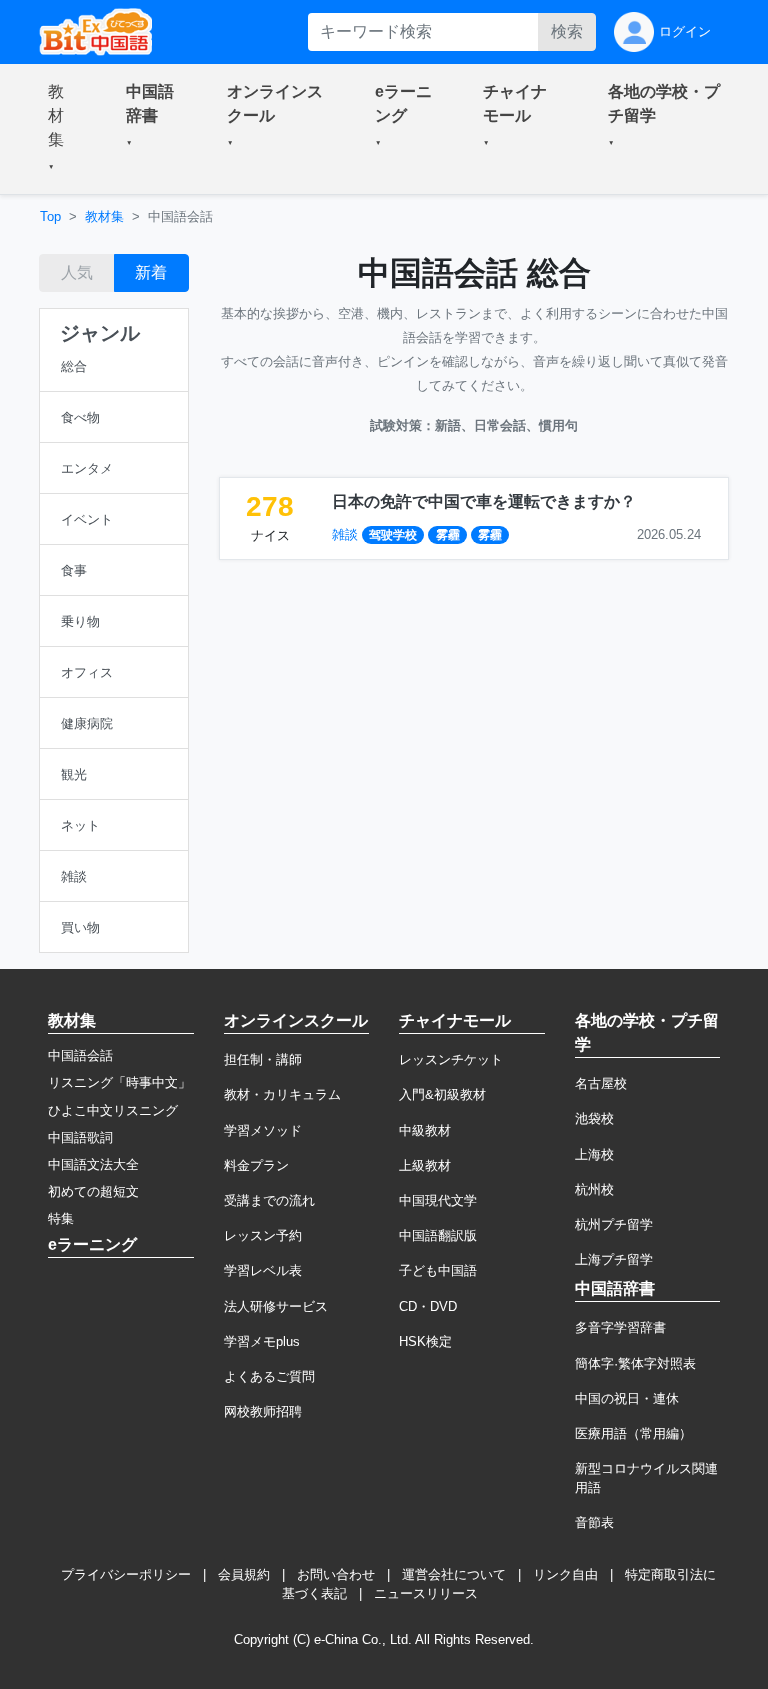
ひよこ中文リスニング (113, 1110)
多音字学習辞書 (620, 1327)
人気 (77, 272)
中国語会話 (80, 1055)
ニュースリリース (426, 1593)
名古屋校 (601, 1083)
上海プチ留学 (614, 1259)
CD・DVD (428, 1306)
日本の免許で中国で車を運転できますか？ (484, 501)
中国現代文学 (438, 1200)
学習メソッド (263, 1130)
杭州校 (594, 1189)
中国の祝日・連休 (627, 1398)
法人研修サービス (276, 1306)
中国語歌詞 (80, 1137)
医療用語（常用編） (633, 1433)
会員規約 (244, 1574)
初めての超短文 (93, 1191)
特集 (61, 1218)
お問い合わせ (336, 1574)
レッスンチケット (451, 1059)
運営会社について (454, 1574)
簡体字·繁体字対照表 (635, 1363)
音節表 (594, 1522)
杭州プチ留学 (614, 1224)
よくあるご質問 (269, 1376)
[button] (63, 129)
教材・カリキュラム (282, 1094)
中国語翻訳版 (438, 1235)
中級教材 (425, 1130)
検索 (567, 31)
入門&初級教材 (442, 1094)
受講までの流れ (269, 1200)
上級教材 (425, 1165)
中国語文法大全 (93, 1164)
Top (50, 216)
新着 (151, 272)
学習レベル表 (263, 1270)
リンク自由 (565, 1574)
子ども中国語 (438, 1270)
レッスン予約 (263, 1235)
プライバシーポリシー (126, 1574)
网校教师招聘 (263, 1411)
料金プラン (256, 1165)
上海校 (594, 1154)
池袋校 (594, 1118)
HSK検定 (425, 1341)
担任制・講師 (263, 1059)
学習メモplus (262, 1341)
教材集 (104, 216)
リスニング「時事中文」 (119, 1082)
